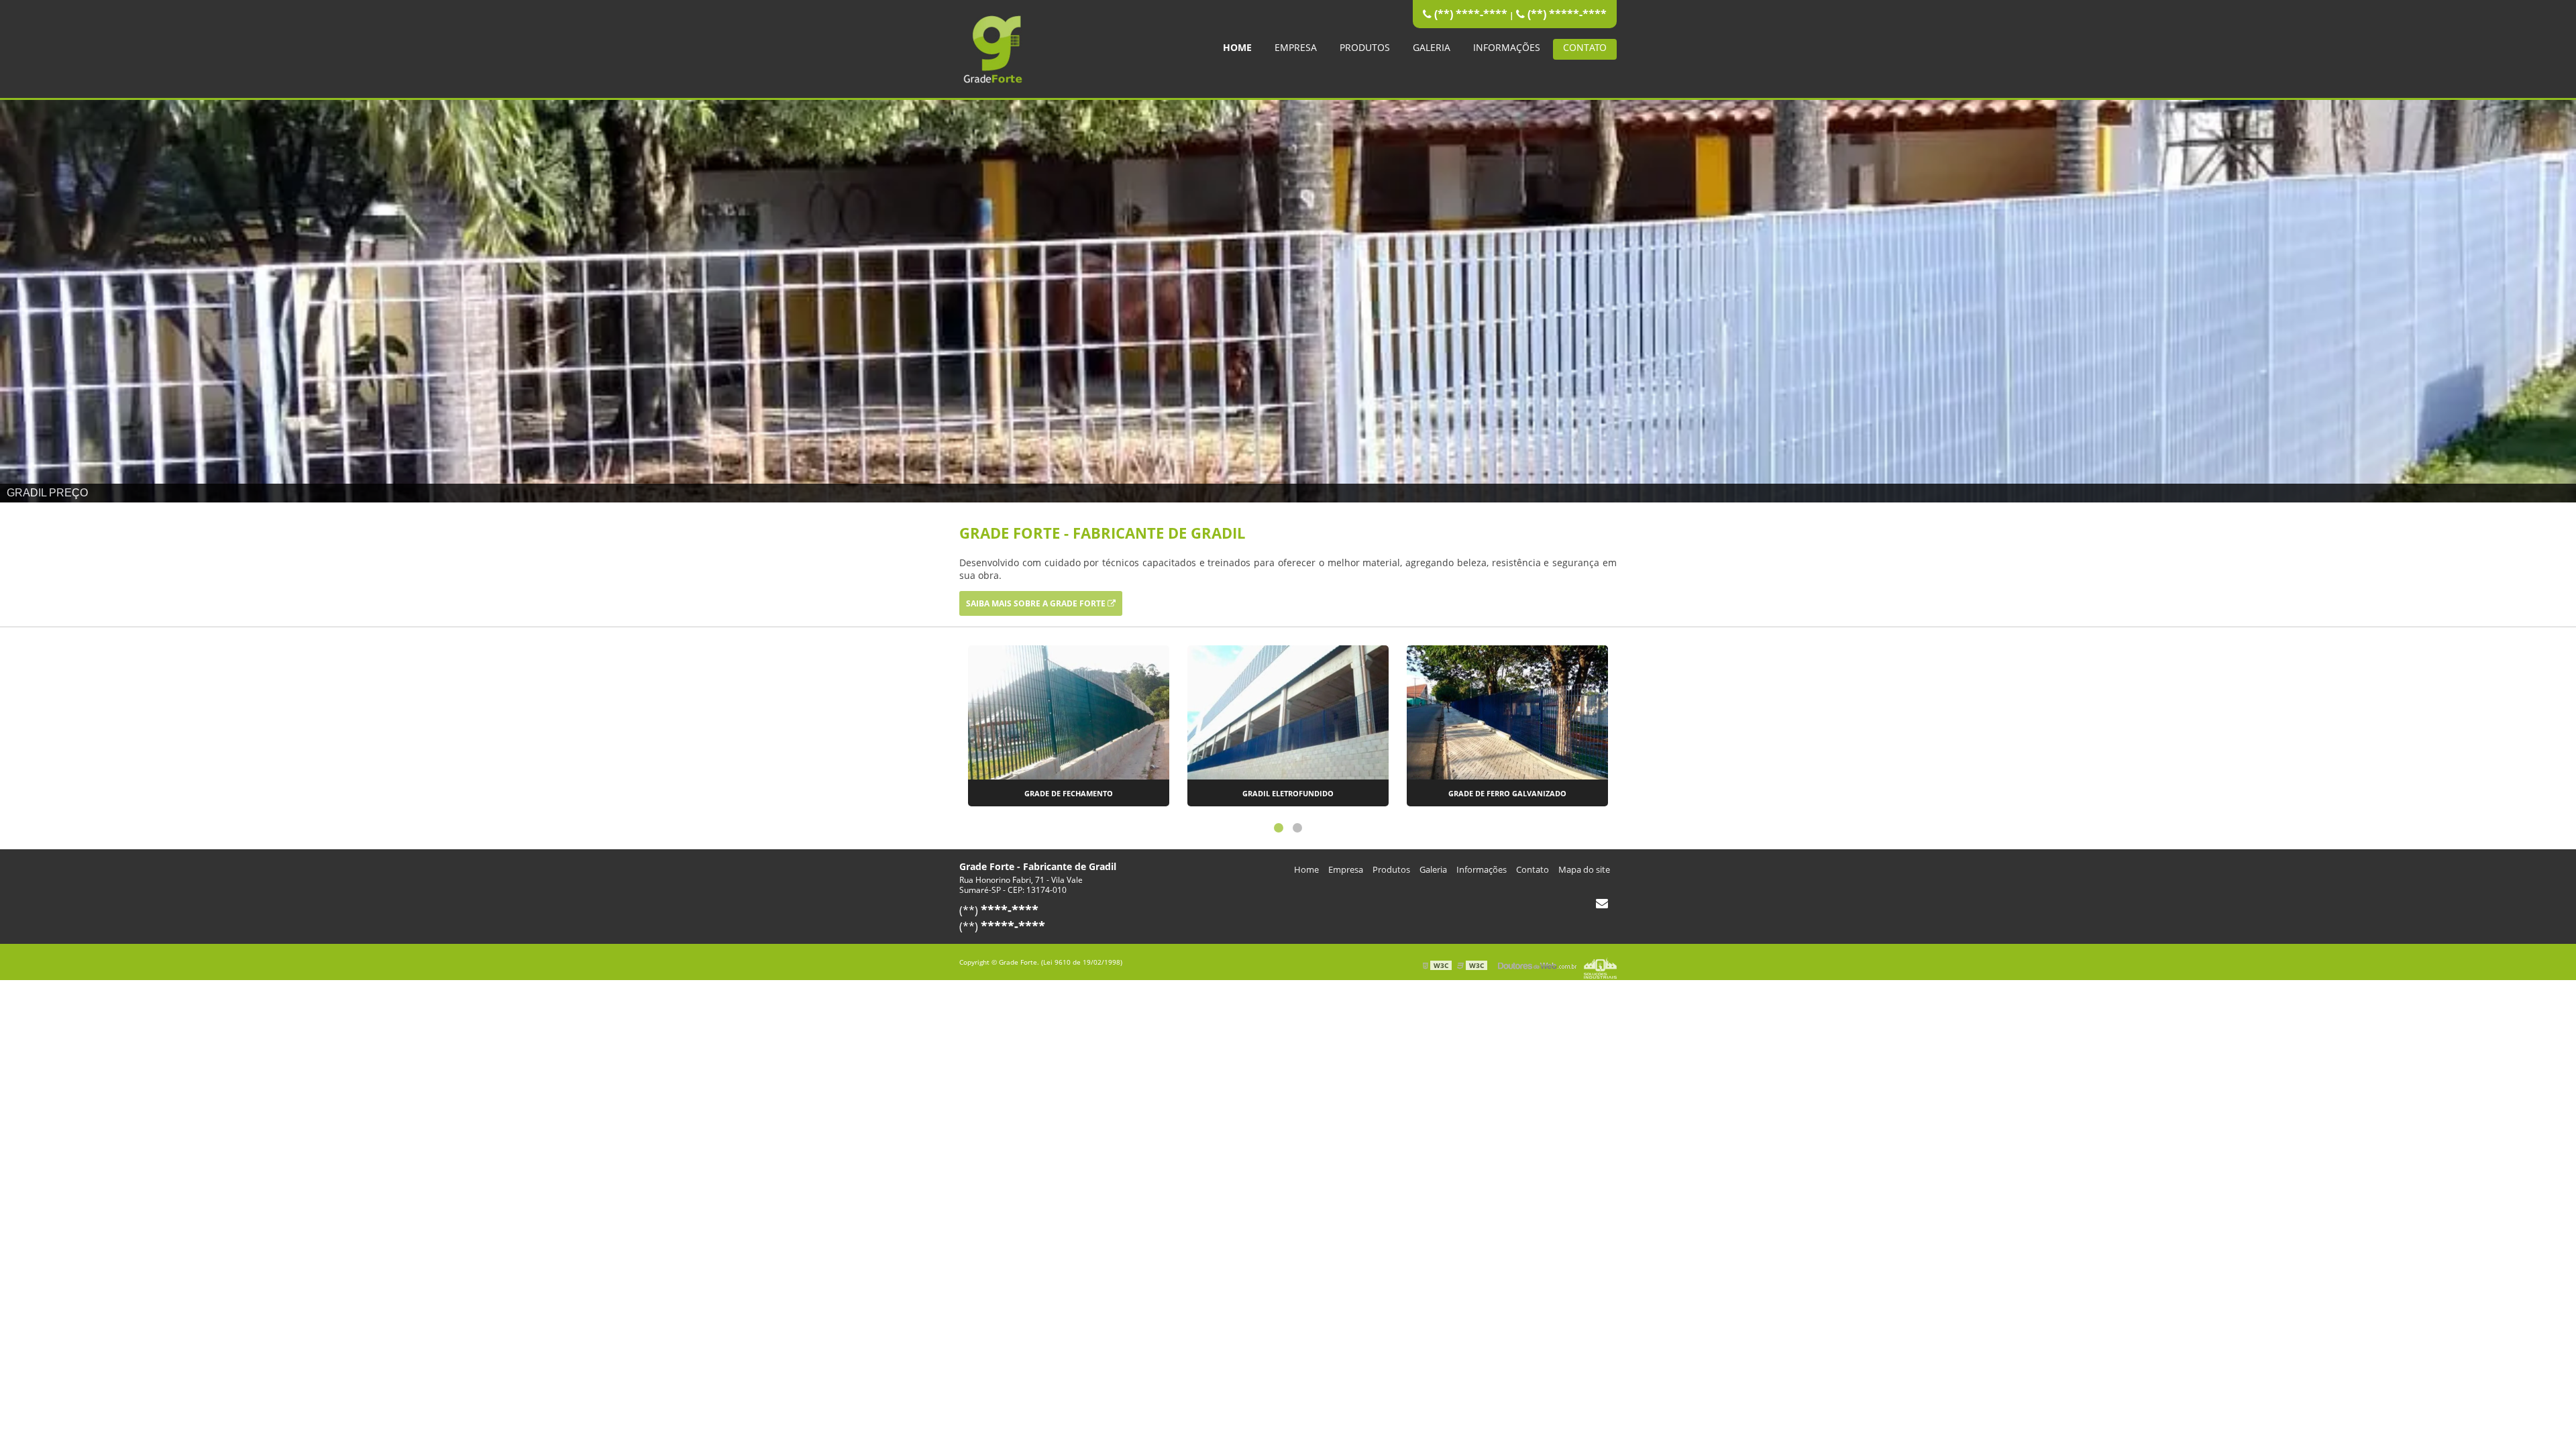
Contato (1585, 47)
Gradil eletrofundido (1069, 793)
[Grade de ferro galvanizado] (1288, 711)
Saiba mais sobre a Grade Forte (1037, 603)
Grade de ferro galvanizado (1288, 793)
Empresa (1296, 47)
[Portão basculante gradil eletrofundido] (1507, 711)
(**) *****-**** (1566, 14)
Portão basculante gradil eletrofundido (1508, 793)
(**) (999, 910)
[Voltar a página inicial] (993, 48)
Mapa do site (1584, 869)
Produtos (1365, 47)
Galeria (1432, 47)
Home (1237, 47)
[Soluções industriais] (1600, 965)
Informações (1507, 47)
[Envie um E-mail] (1602, 903)
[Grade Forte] (1288, 301)
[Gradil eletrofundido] (1069, 711)
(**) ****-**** (1469, 14)
